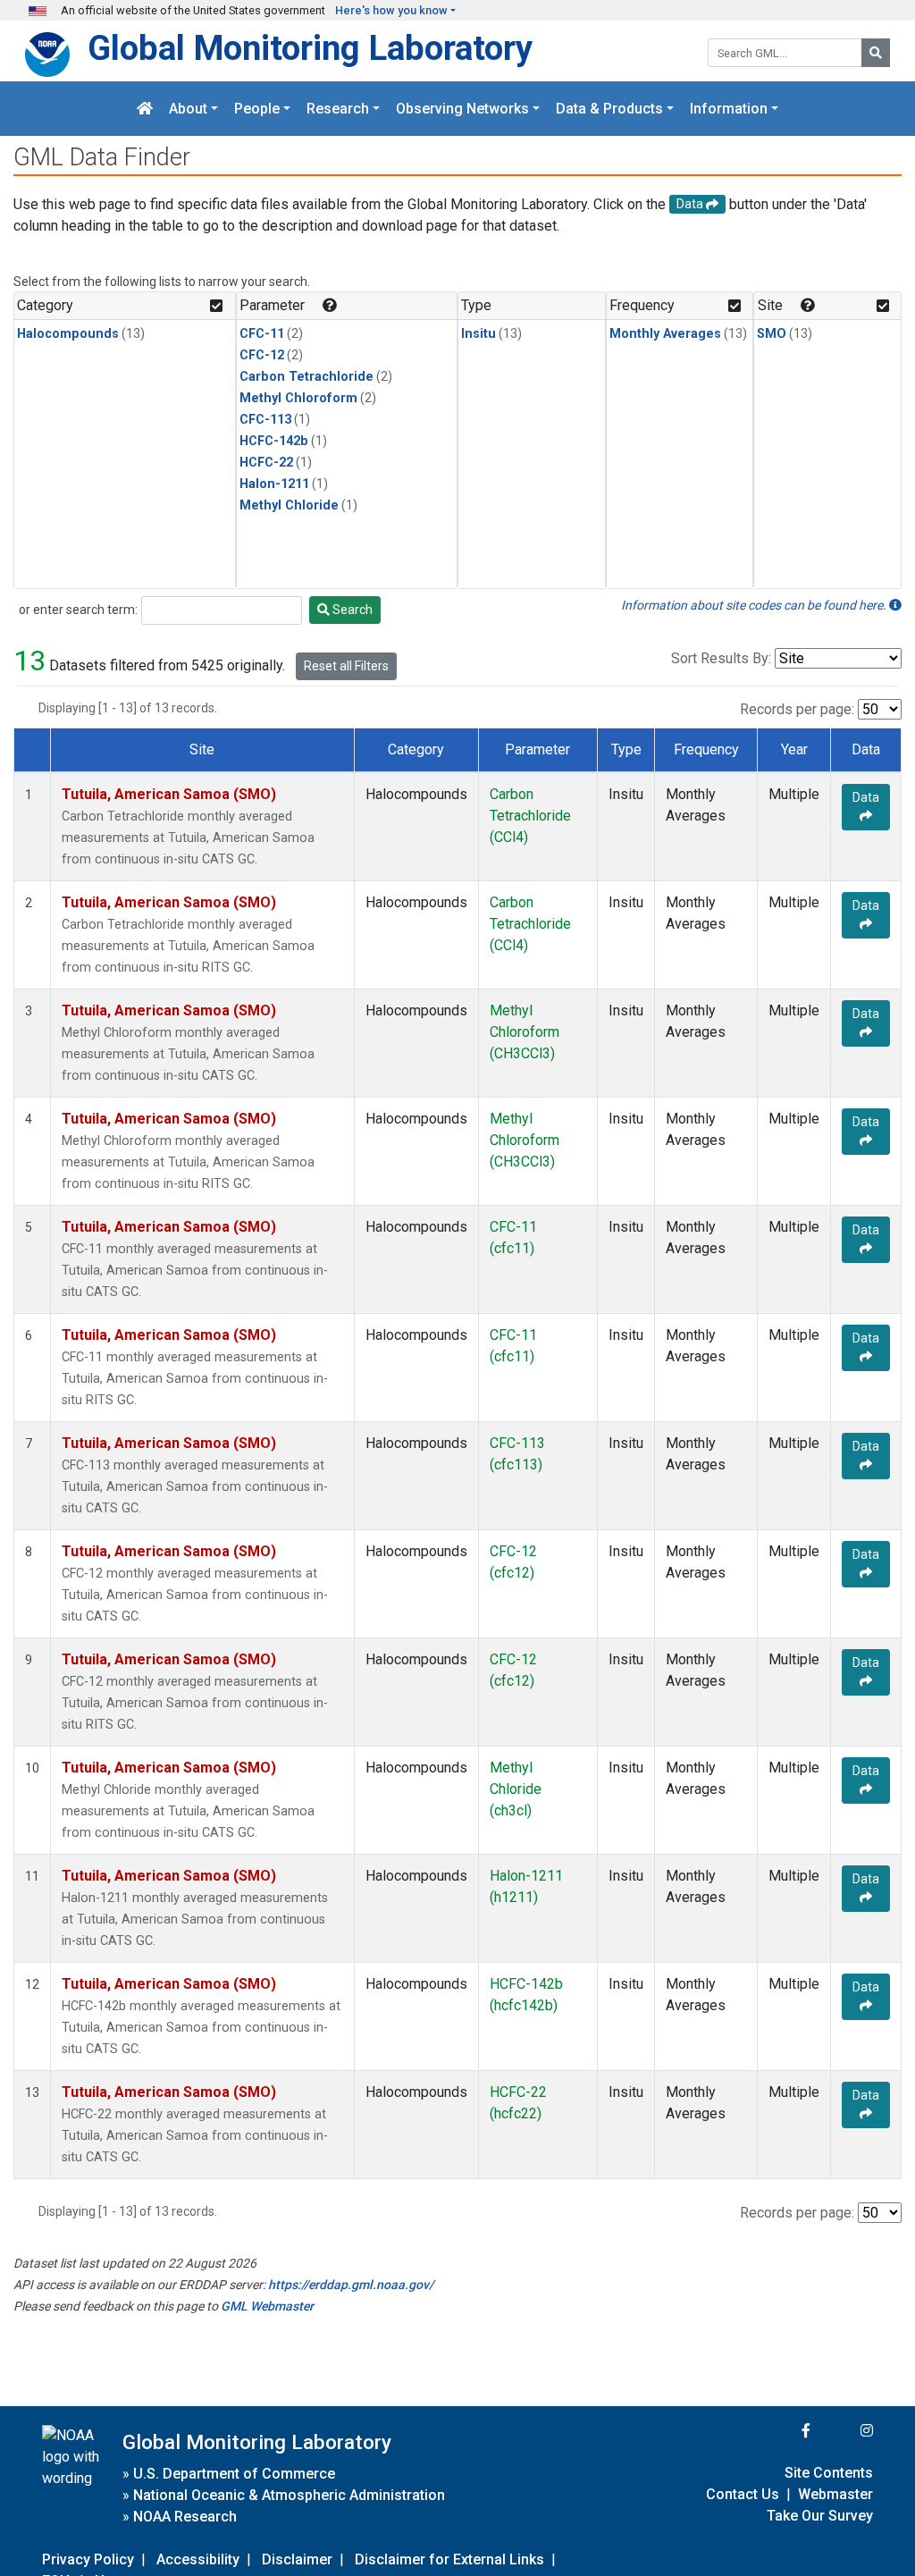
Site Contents (829, 2473)
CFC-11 (262, 334)
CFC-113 (265, 420)
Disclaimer (297, 2559)
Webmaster (835, 2494)
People (257, 109)
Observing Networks (462, 109)
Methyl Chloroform (298, 398)
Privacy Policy (88, 2559)
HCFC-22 (266, 463)
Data (866, 797)
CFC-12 (262, 355)
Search (351, 610)
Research (338, 109)
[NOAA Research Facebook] (782, 2431)
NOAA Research (185, 2517)
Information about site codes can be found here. (755, 605)
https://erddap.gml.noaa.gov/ (351, 2285)
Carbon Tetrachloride (306, 377)
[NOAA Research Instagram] (844, 2431)
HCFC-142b (274, 441)
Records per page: (797, 709)
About (188, 109)
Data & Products (609, 109)
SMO (772, 334)
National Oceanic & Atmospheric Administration (289, 2495)
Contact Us (743, 2494)
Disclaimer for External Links (449, 2559)
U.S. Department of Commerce (234, 2474)
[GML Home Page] (145, 109)
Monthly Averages (665, 334)
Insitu (478, 334)
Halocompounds (68, 334)
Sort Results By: (721, 658)
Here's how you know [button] (391, 10)
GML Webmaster (267, 2306)
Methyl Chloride (289, 505)
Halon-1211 (274, 484)
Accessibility (198, 2559)
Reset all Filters (346, 666)
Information (729, 109)
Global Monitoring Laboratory (310, 48)
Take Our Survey (820, 2516)
